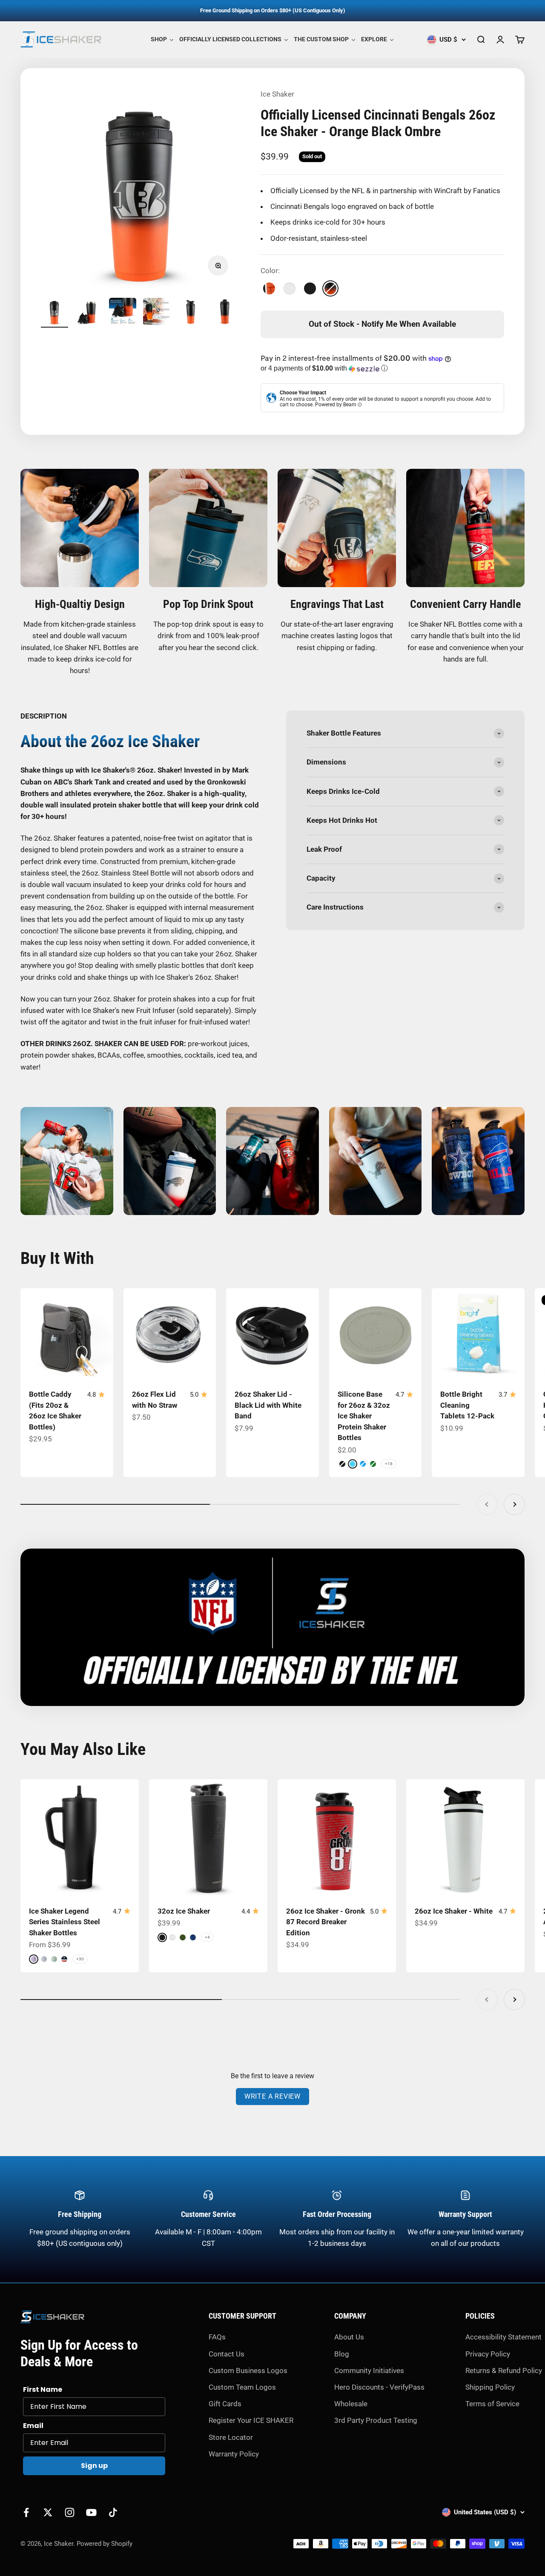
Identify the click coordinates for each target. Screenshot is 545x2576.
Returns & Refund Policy (504, 2371)
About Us (349, 2337)
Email (33, 2426)
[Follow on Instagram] (70, 2512)
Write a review (272, 2096)
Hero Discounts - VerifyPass (379, 2387)
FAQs (217, 2337)
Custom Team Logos (242, 2387)
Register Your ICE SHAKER (251, 2420)
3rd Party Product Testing (376, 2420)
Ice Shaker (277, 94)
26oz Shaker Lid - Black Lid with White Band (268, 1405)
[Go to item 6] (225, 313)
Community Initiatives (369, 2371)
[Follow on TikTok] (113, 2512)
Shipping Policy (490, 2387)
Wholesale (351, 2404)
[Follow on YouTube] (91, 2512)
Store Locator (231, 2437)
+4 (207, 1937)
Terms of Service (492, 2404)
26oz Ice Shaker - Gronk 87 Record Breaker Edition (326, 1922)
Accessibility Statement (503, 2337)
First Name (43, 2389)
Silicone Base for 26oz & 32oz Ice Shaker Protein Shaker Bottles (364, 1416)
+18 (389, 1464)
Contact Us (227, 2354)
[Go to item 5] (191, 313)
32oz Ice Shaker (184, 1911)
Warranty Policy (234, 2454)
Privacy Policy (488, 2354)
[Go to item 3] (123, 313)
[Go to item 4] (157, 313)
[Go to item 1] (54, 313)
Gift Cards (225, 2404)
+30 (80, 1959)
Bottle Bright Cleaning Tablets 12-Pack (467, 1405)
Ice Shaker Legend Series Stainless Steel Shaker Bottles (65, 1922)
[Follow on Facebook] (26, 2512)
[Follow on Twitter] (48, 2512)
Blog (342, 2354)
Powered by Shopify (105, 2544)
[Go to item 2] (89, 313)
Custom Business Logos (248, 2371)
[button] (382, 369)
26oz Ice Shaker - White (454, 1911)
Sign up (94, 2466)
